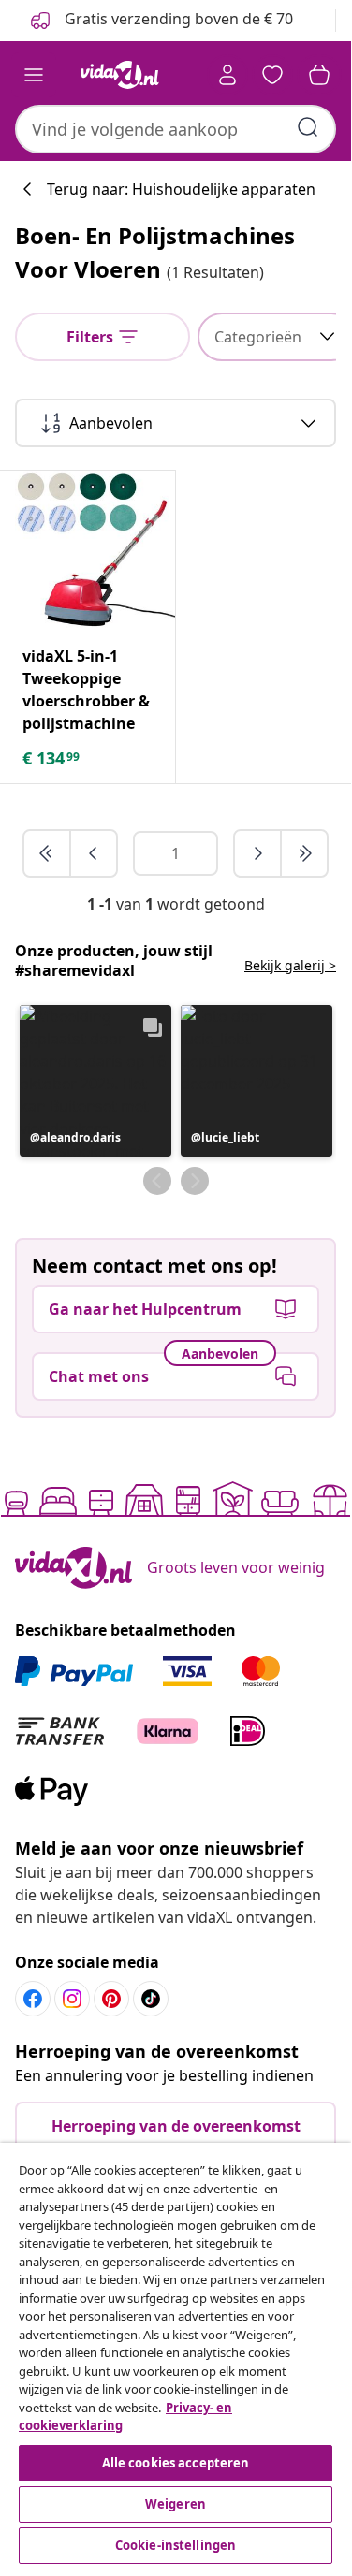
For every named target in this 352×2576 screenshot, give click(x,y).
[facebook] (33, 1999)
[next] (258, 853)
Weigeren (176, 2504)
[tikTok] (151, 1999)
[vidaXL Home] (120, 75)
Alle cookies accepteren (176, 2463)
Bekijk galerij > (290, 965)
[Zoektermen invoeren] (308, 127)
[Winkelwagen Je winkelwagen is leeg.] (319, 75)
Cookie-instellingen (176, 2545)
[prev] (94, 853)
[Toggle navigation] (34, 75)
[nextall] (304, 853)
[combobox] (176, 129)
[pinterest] (111, 1999)
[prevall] (48, 853)
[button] (95, 1081)
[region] (176, 2356)
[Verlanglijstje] (272, 75)
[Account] (227, 75)
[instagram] (72, 1999)
